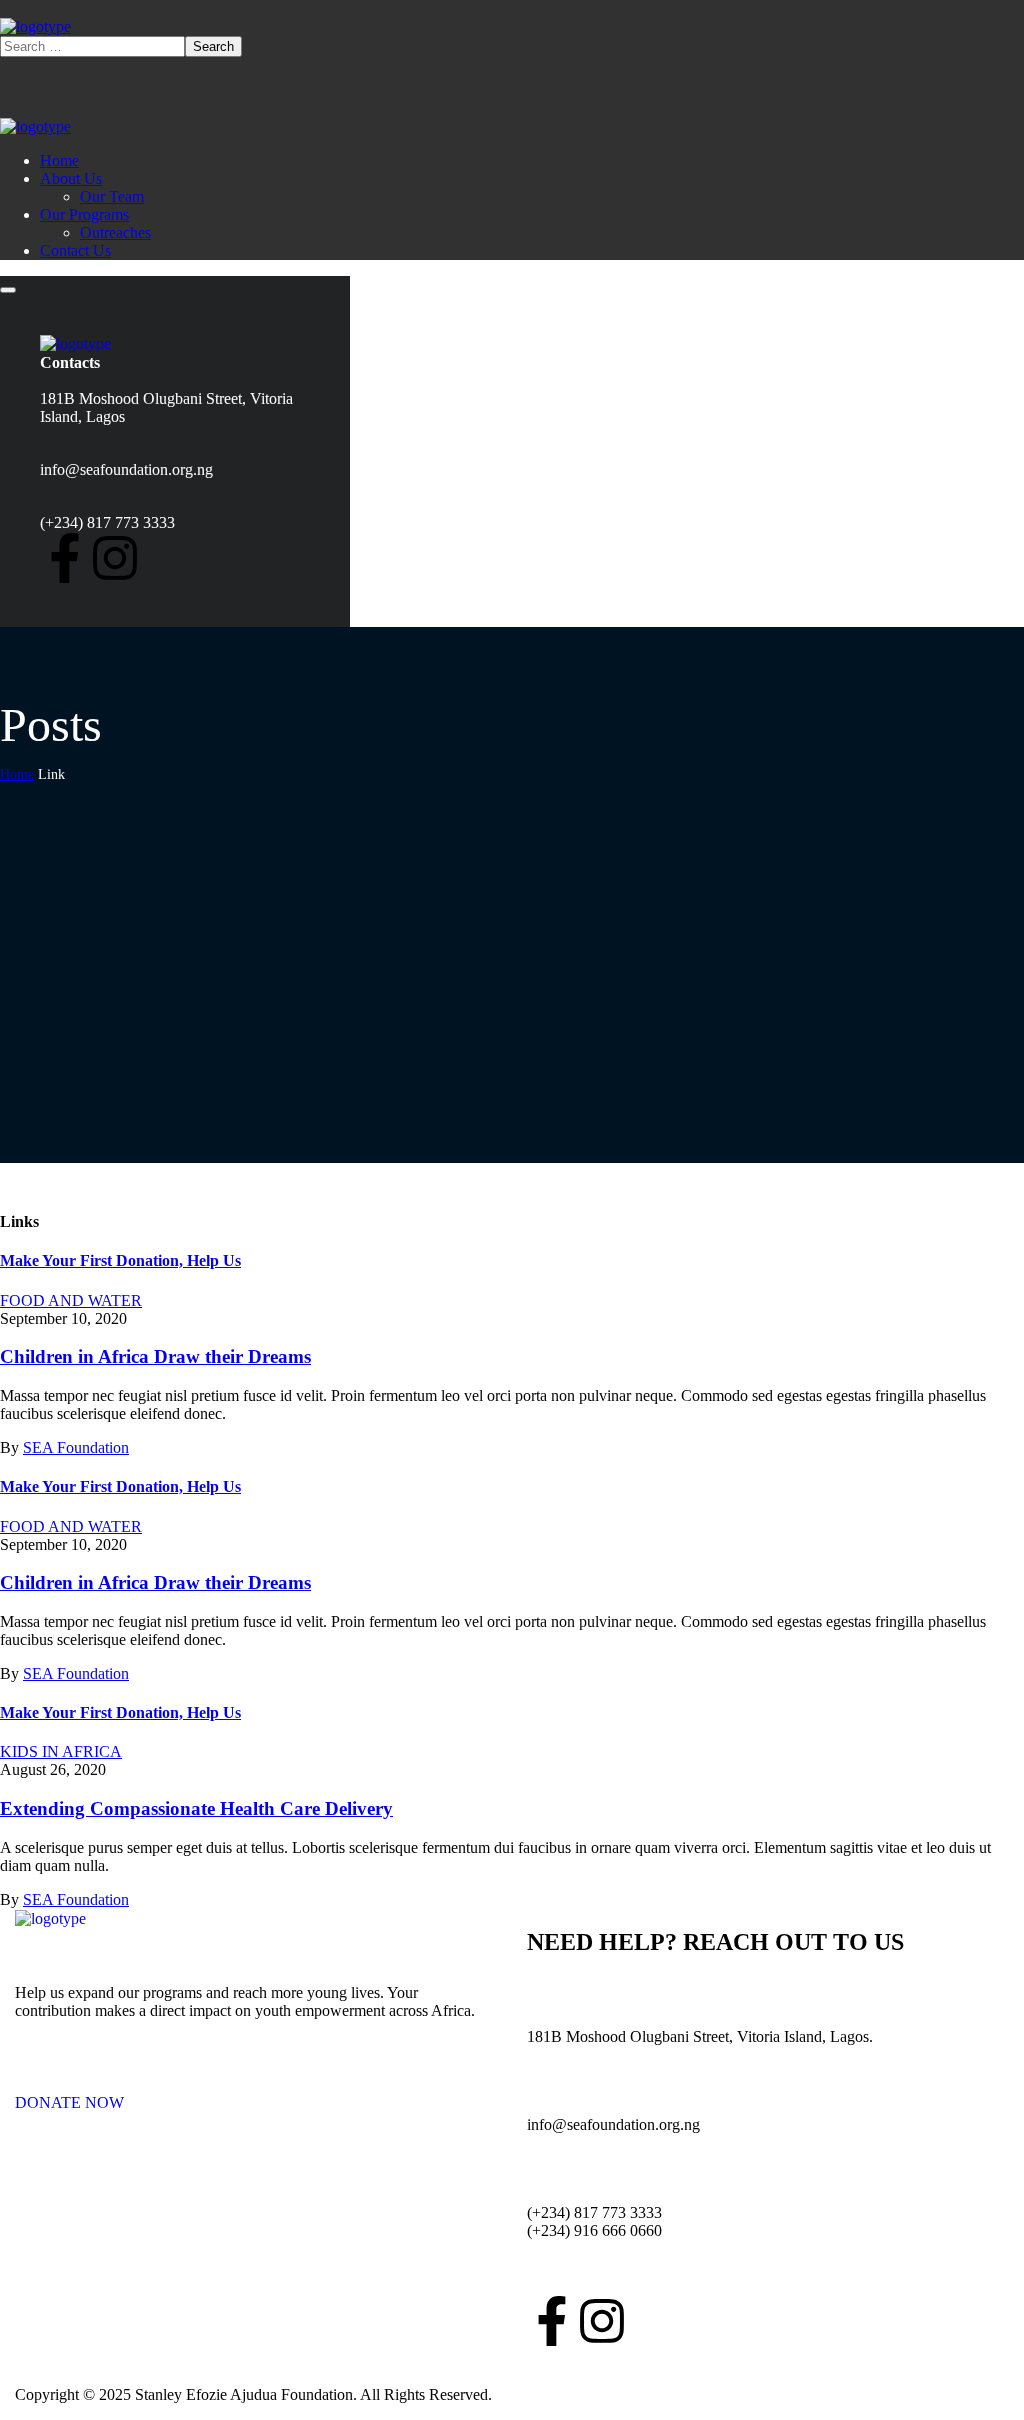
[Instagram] (115, 558)
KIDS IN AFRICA (61, 1751)
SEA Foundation (76, 1447)
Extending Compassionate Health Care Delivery (196, 1808)
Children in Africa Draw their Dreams (155, 1356)
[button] (256, 2094)
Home (17, 774)
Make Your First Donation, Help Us (120, 1260)
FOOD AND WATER (71, 1300)
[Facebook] (65, 558)
